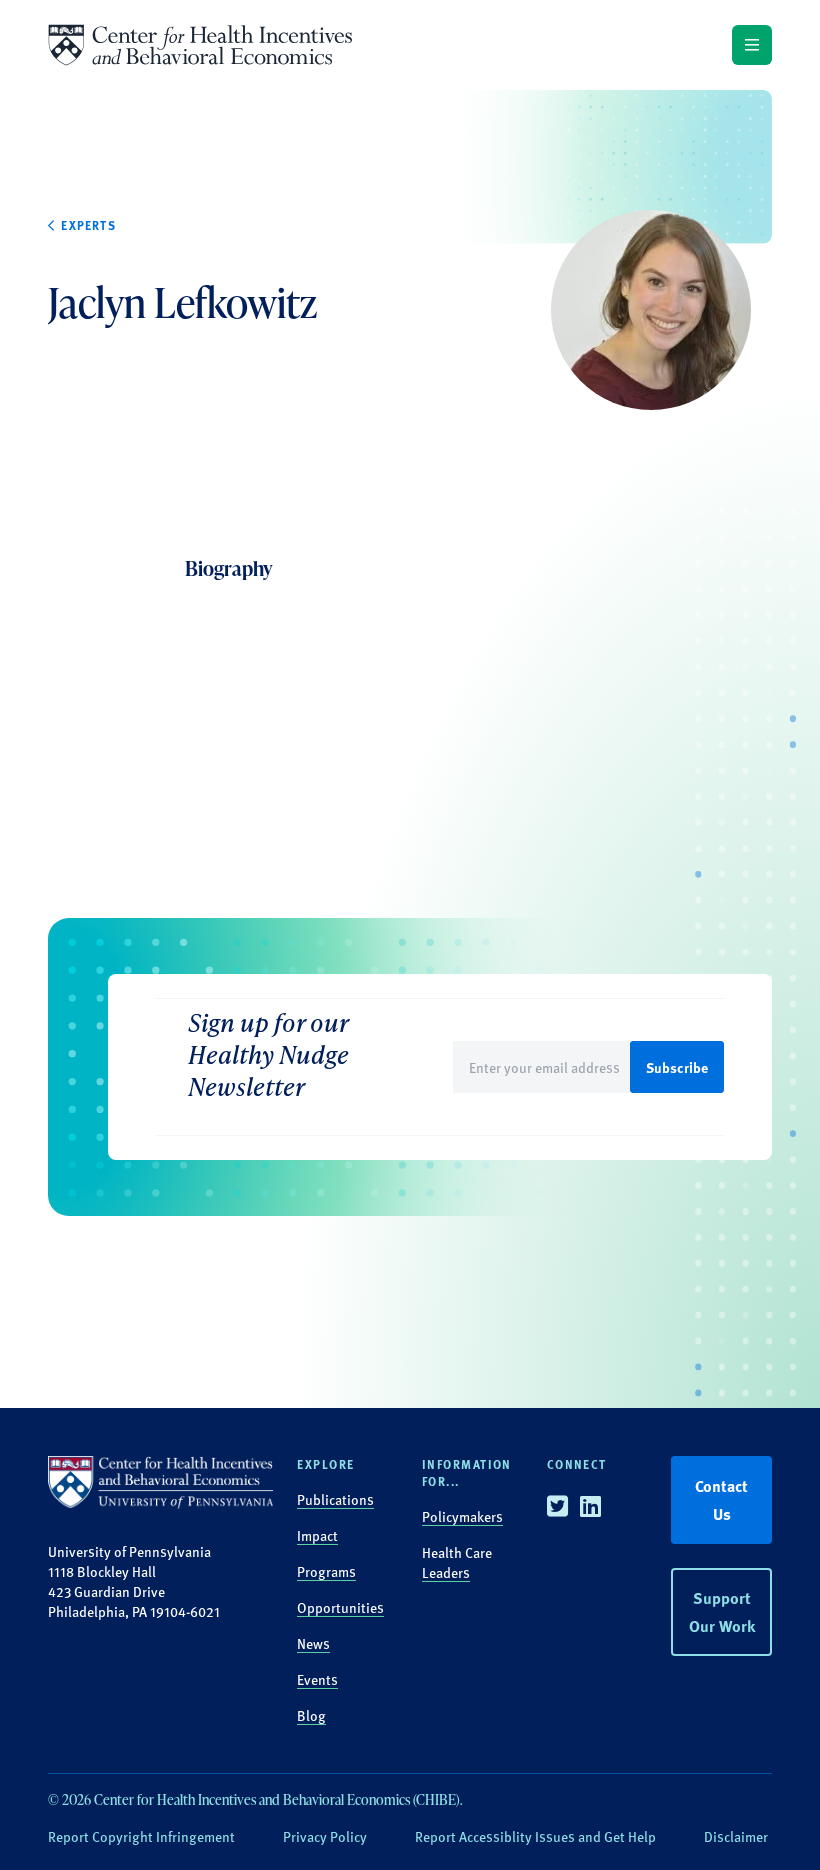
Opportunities (340, 1607)
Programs (326, 1571)
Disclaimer (736, 1836)
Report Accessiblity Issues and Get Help (535, 1836)
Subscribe (677, 1067)
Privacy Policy (325, 1836)
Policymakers (462, 1516)
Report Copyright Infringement (141, 1836)
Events (317, 1679)
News (313, 1643)
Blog (311, 1715)
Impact (317, 1535)
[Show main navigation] (752, 45)
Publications (335, 1499)
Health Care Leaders (457, 1562)
